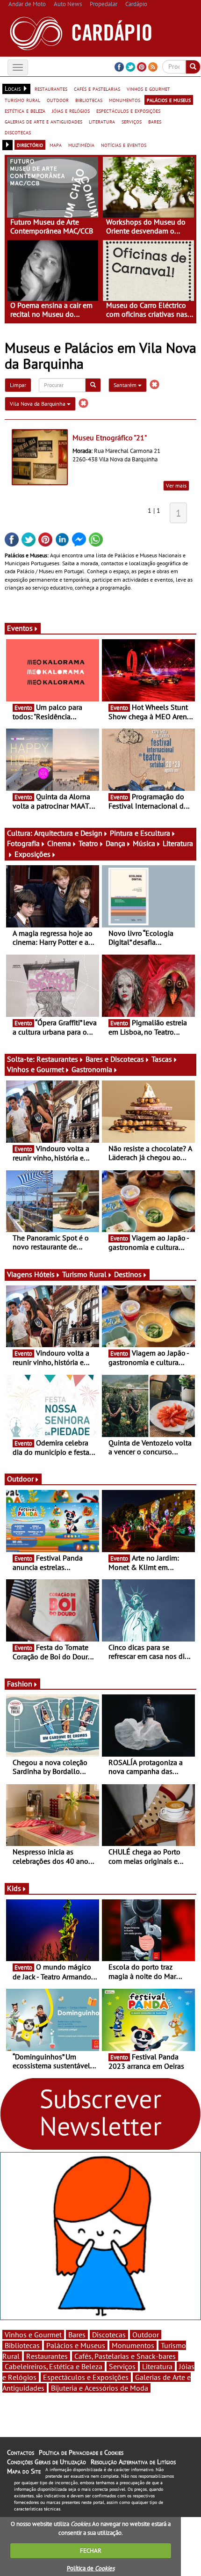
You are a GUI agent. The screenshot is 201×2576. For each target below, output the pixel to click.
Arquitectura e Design (68, 833)
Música (144, 843)
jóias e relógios (71, 110)
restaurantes (51, 88)
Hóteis (44, 1274)
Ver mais (176, 485)
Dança (115, 843)
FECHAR (91, 2550)
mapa (56, 145)
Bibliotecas (22, 2345)
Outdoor (20, 1479)
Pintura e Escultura (140, 833)
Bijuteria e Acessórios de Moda (100, 2388)
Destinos (128, 1274)
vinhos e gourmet (148, 88)
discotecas (18, 132)
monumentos (125, 100)
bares (155, 121)
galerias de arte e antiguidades (43, 121)
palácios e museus (169, 100)
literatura (102, 121)
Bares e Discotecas (115, 1059)
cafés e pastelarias (97, 88)
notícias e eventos (124, 145)
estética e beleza (25, 110)
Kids (14, 1888)
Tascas (162, 1059)
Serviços (122, 2366)
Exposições (32, 854)
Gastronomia (92, 1069)
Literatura (157, 2366)
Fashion (20, 1684)
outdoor (58, 100)
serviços (132, 121)
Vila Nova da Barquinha (38, 404)
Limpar (18, 385)
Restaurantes (57, 1059)
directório (30, 145)
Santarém (126, 385)
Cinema (59, 843)
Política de (91, 2568)
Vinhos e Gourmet (36, 1069)
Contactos (21, 2452)
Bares (77, 2335)
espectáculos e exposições (128, 110)
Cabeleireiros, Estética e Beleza (54, 2366)
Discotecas (109, 2335)
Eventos (20, 628)
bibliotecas (89, 100)
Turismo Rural (84, 1274)
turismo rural (22, 100)
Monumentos (133, 2345)
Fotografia (23, 843)
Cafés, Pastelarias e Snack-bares (125, 2356)
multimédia (81, 145)
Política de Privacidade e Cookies (81, 2452)
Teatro (88, 843)
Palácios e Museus (76, 2345)
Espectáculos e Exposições (86, 2377)
